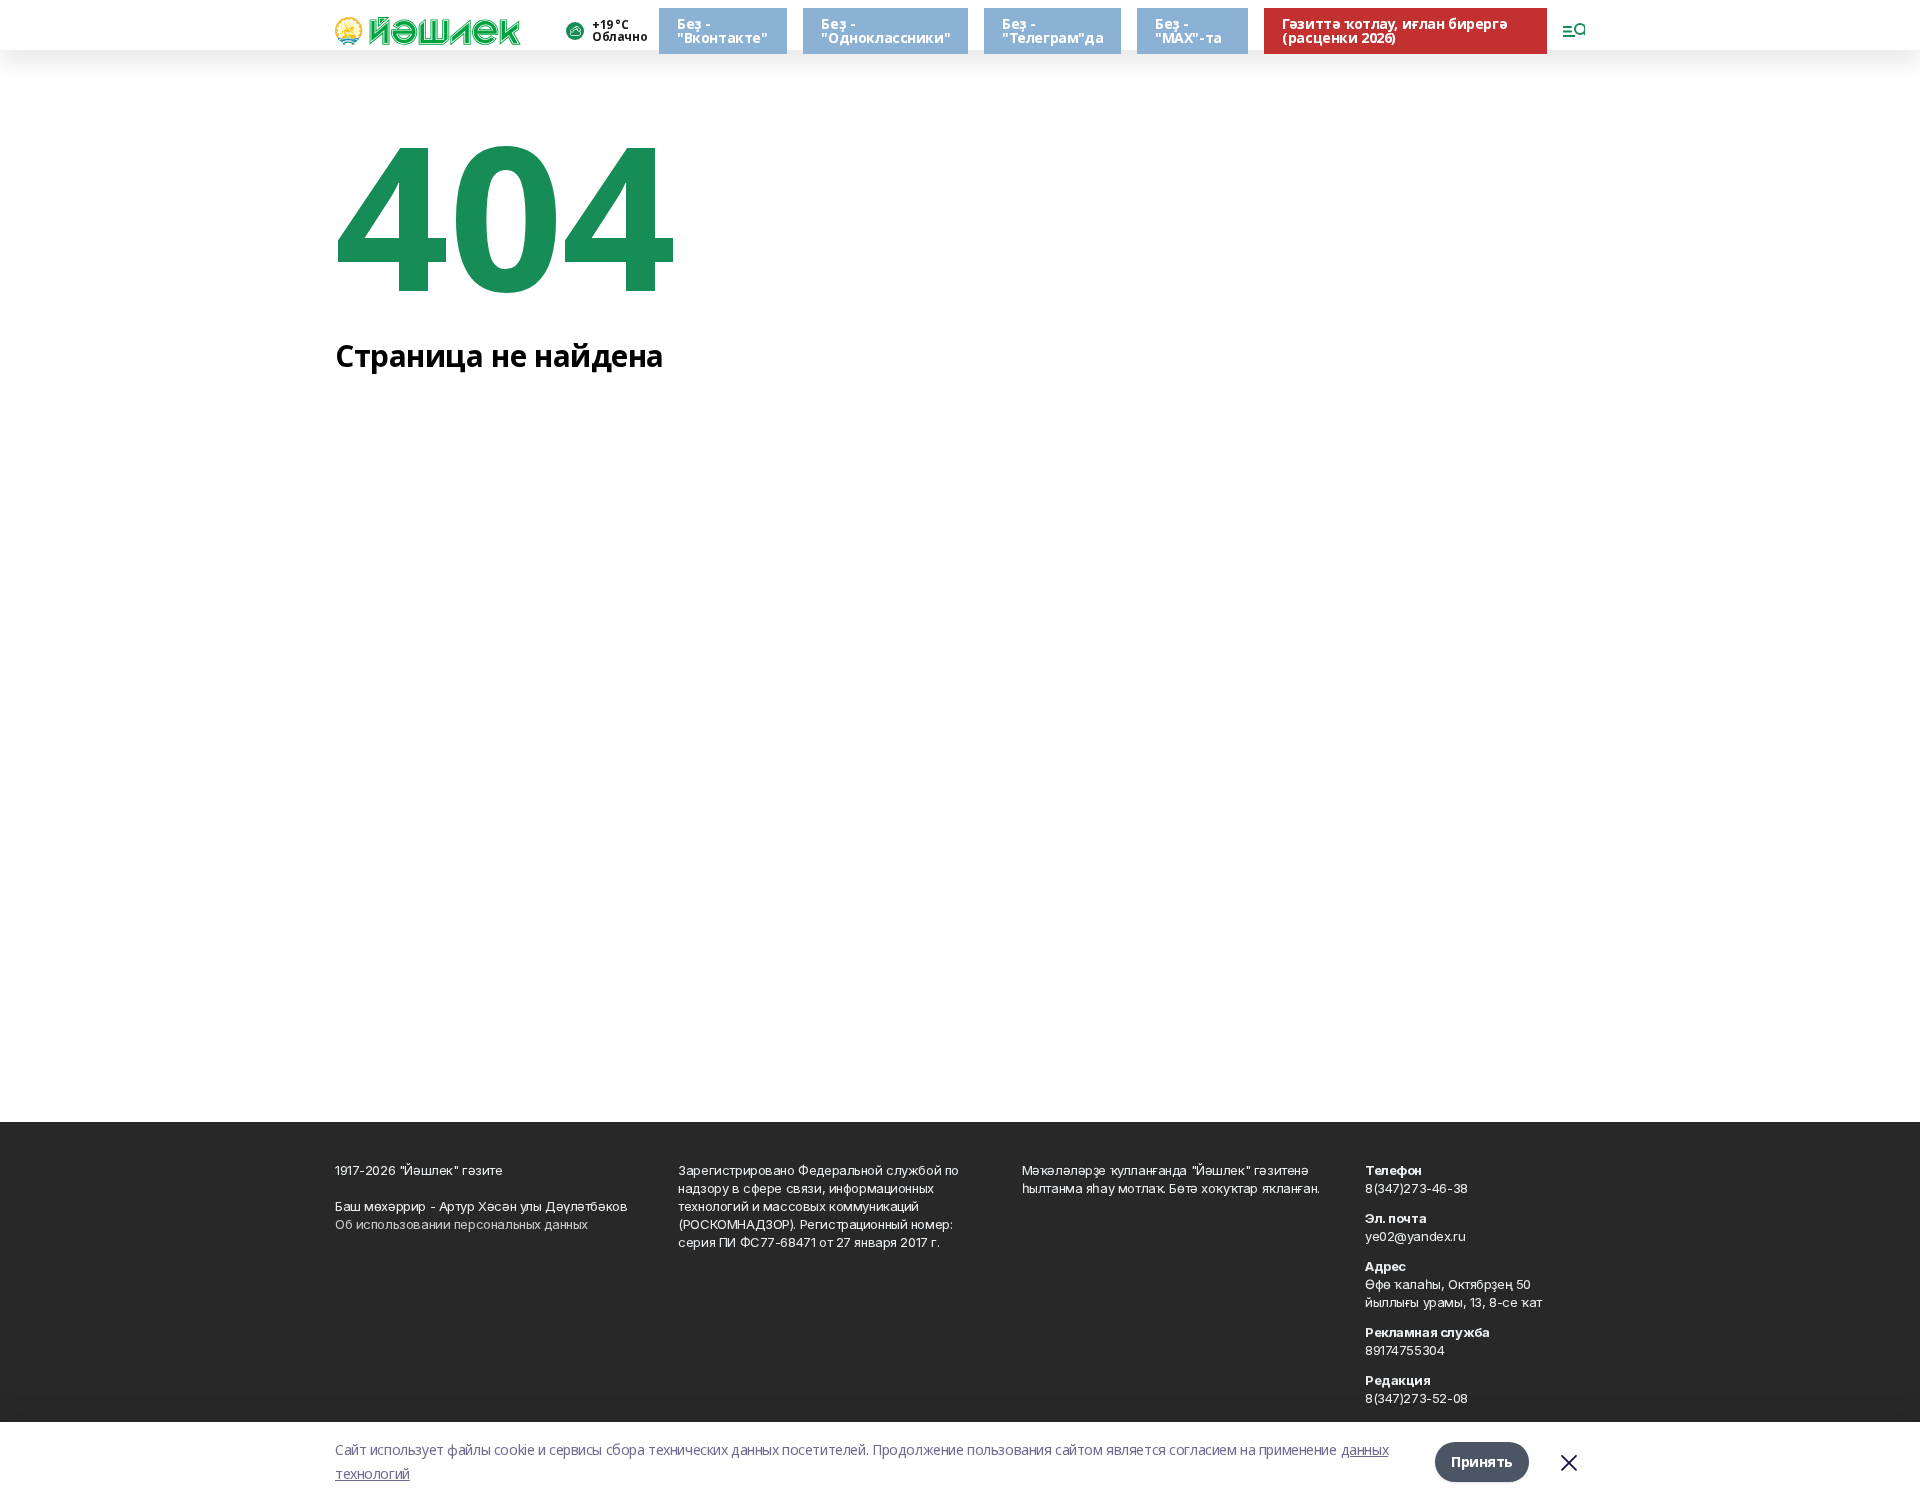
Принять (1482, 1461)
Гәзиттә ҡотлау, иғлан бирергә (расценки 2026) (1394, 30)
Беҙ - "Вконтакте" (722, 30)
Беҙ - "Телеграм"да (1052, 30)
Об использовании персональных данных (461, 1224)
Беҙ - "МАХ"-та (1188, 30)
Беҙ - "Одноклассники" (885, 30)
